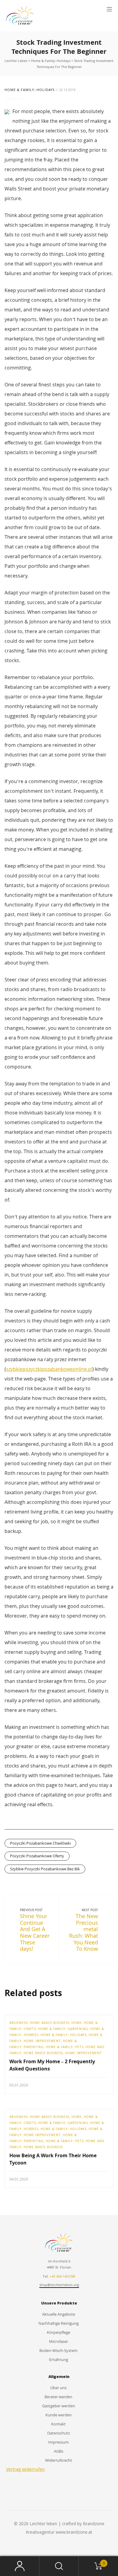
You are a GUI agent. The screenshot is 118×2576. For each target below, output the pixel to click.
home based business (43, 2053)
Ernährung (59, 2360)
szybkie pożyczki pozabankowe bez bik (45, 1869)
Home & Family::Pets (65, 2047)
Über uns (58, 2388)
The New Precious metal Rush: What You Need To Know (84, 1932)
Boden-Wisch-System (58, 2350)
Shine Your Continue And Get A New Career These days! (35, 1932)
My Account (20, 2566)
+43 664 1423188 (62, 2276)
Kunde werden (59, 2415)
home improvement (84, 2053)
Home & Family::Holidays (30, 90)
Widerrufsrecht (59, 2460)
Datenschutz (59, 2433)
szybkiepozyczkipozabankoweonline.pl (49, 1369)
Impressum (58, 2442)
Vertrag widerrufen (25, 2469)
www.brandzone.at (74, 2532)
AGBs (59, 2451)
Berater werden (58, 2397)
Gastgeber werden (59, 2406)
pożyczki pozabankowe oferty (37, 1856)
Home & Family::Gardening (63, 2029)
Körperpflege (59, 2332)
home (77, 2023)
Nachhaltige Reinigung (59, 2323)
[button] (109, 9)
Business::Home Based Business (40, 2023)
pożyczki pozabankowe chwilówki (40, 1843)
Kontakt (58, 2424)
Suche (59, 2566)
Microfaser (59, 2341)
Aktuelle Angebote (59, 2314)
